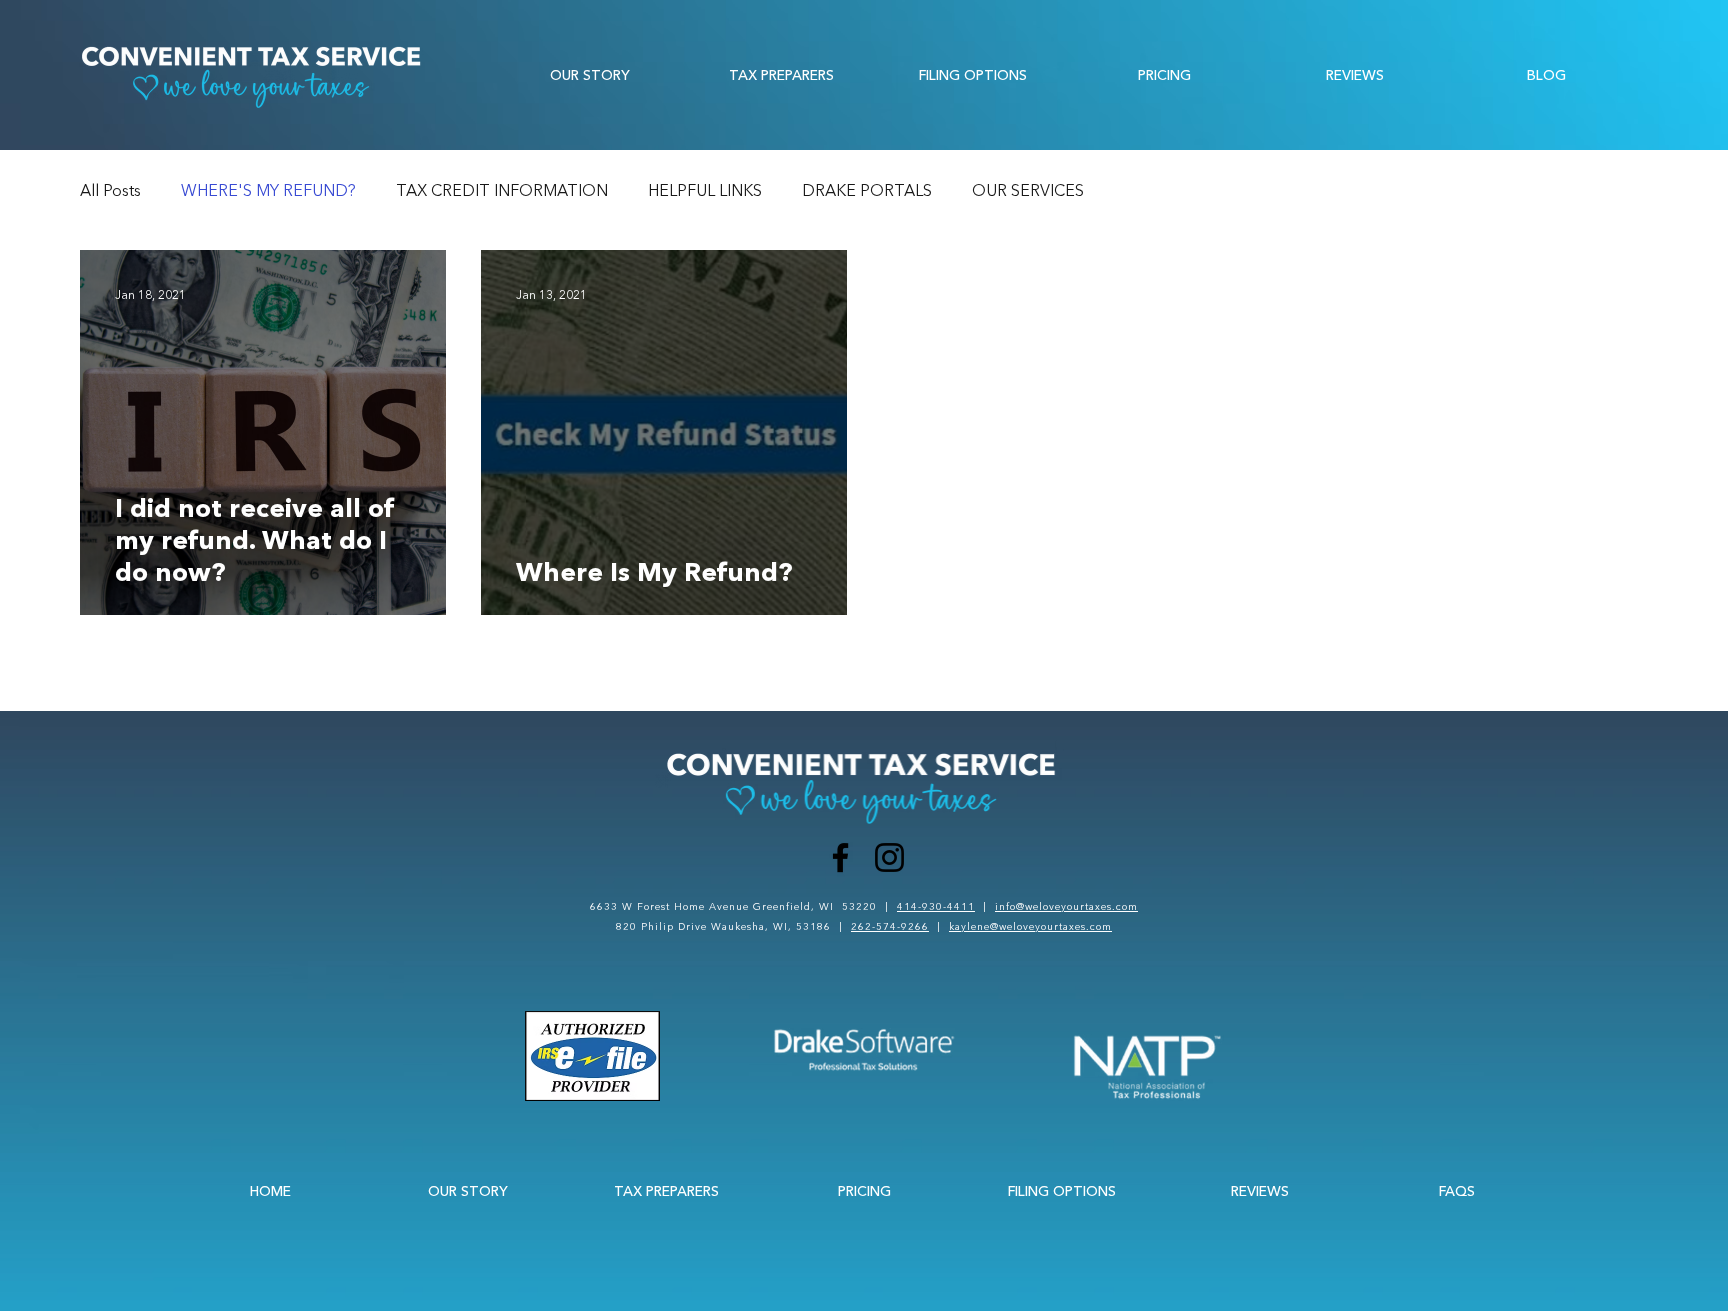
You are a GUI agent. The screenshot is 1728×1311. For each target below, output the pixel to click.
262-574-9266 (890, 926)
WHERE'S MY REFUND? (268, 190)
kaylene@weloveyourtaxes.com (1030, 926)
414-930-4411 (936, 906)
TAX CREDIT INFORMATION (502, 190)
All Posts (110, 190)
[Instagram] (889, 857)
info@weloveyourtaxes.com (1066, 906)
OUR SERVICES (1028, 190)
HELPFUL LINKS (705, 190)
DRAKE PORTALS (867, 190)
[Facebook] (840, 857)
